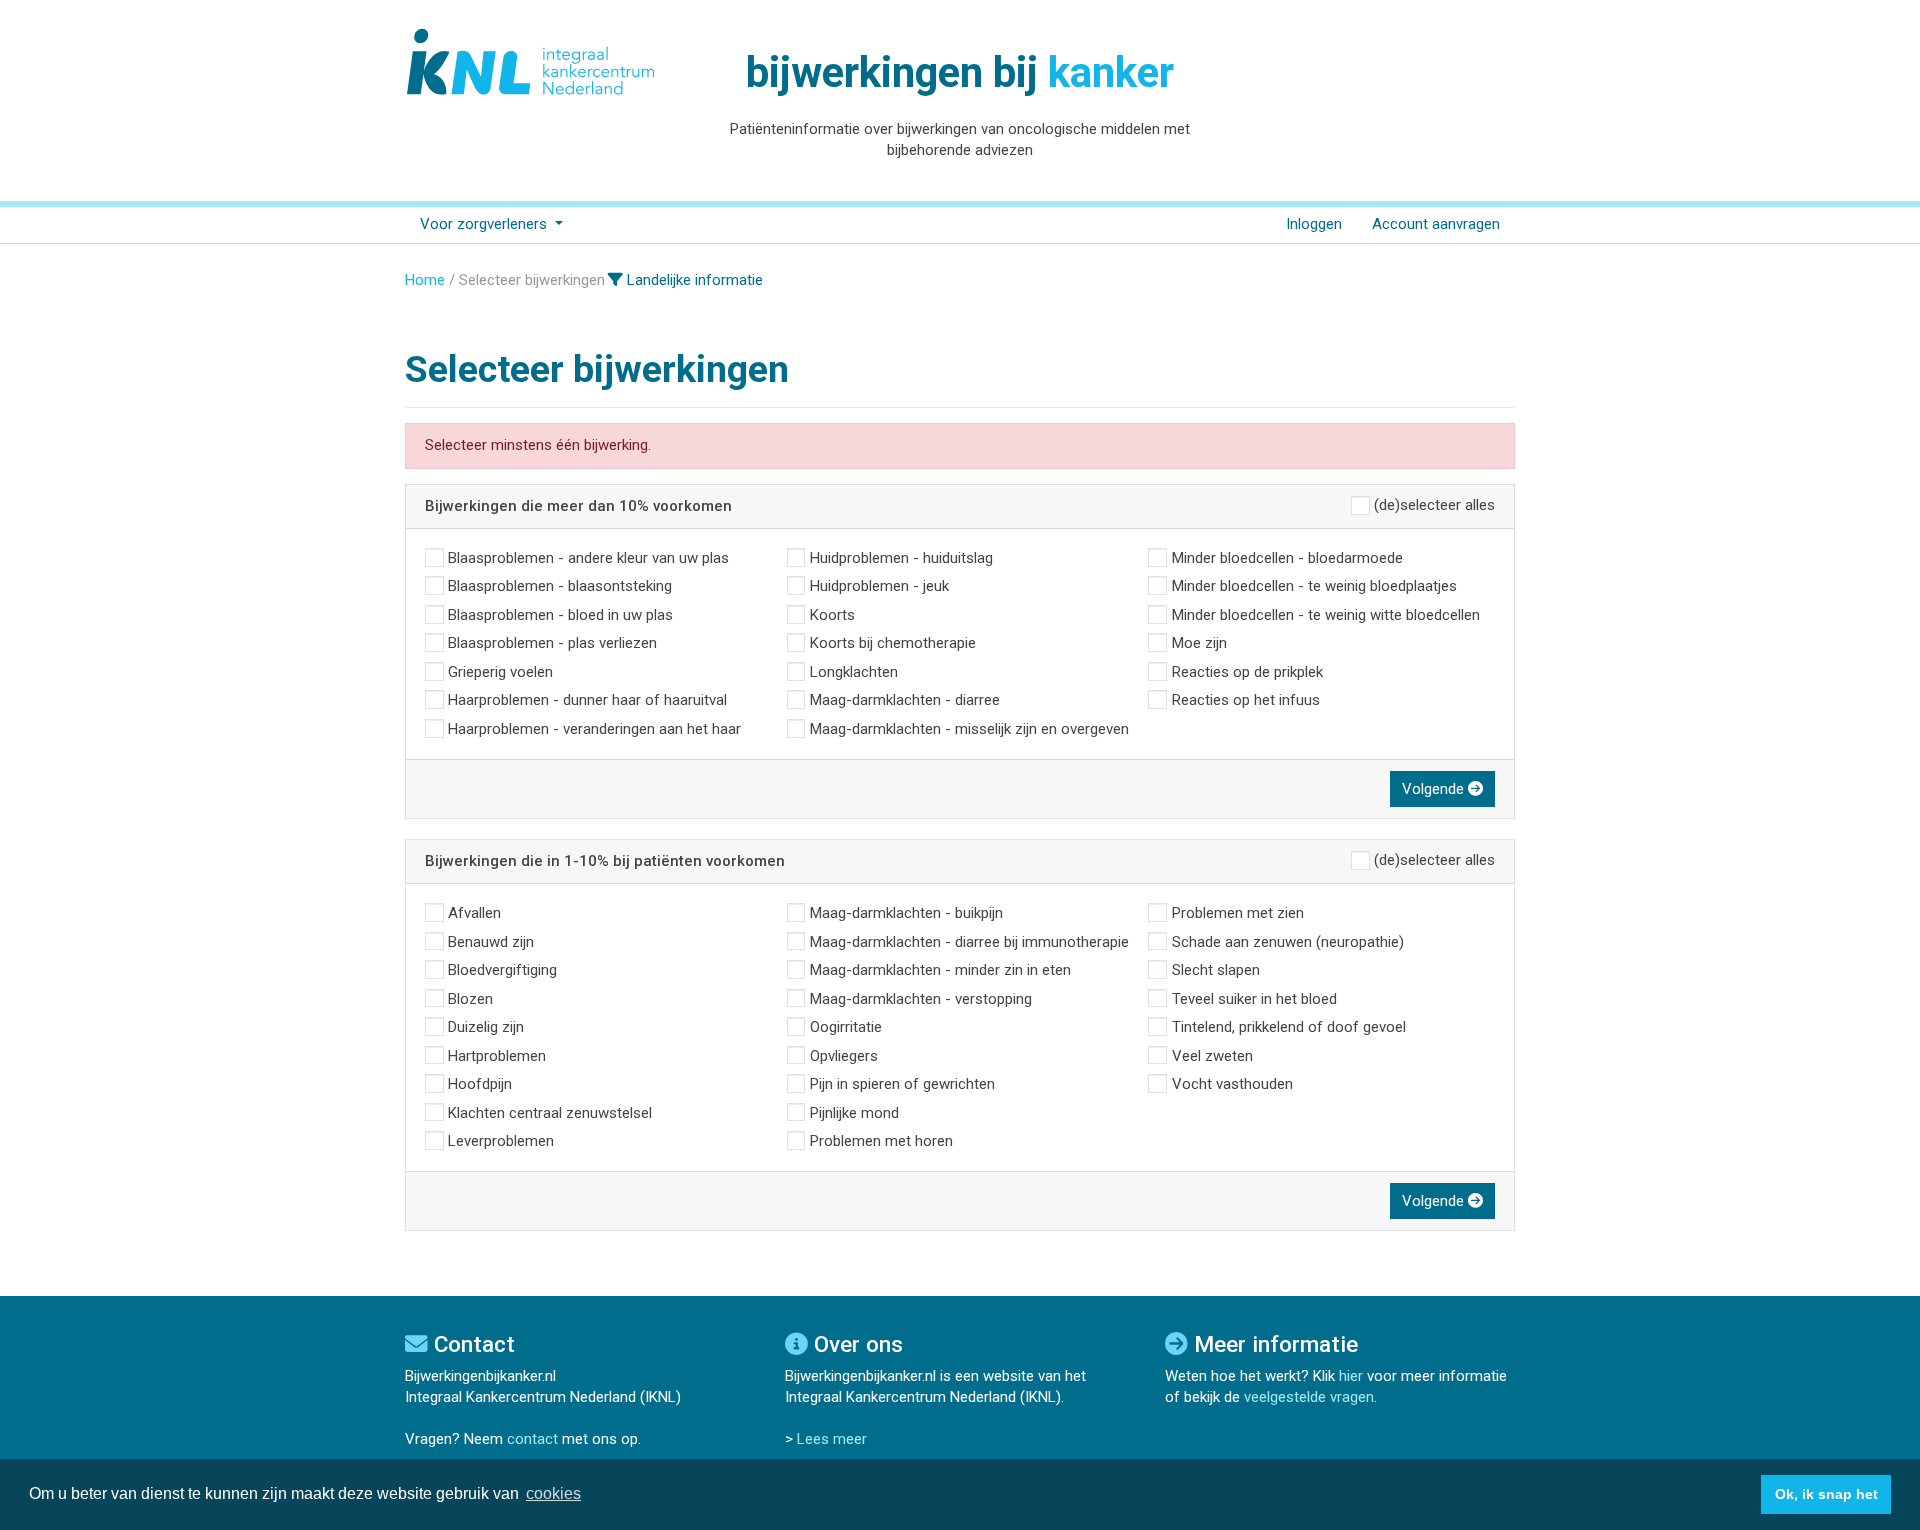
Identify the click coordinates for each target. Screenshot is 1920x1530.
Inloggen (1314, 224)
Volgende (1435, 789)
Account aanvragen (1436, 224)
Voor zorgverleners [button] (485, 224)
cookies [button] (553, 1493)
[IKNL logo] (532, 62)
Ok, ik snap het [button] (1826, 1494)
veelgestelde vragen (1309, 1397)
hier (1351, 1376)
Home (425, 280)
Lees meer (832, 1439)
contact (532, 1439)
